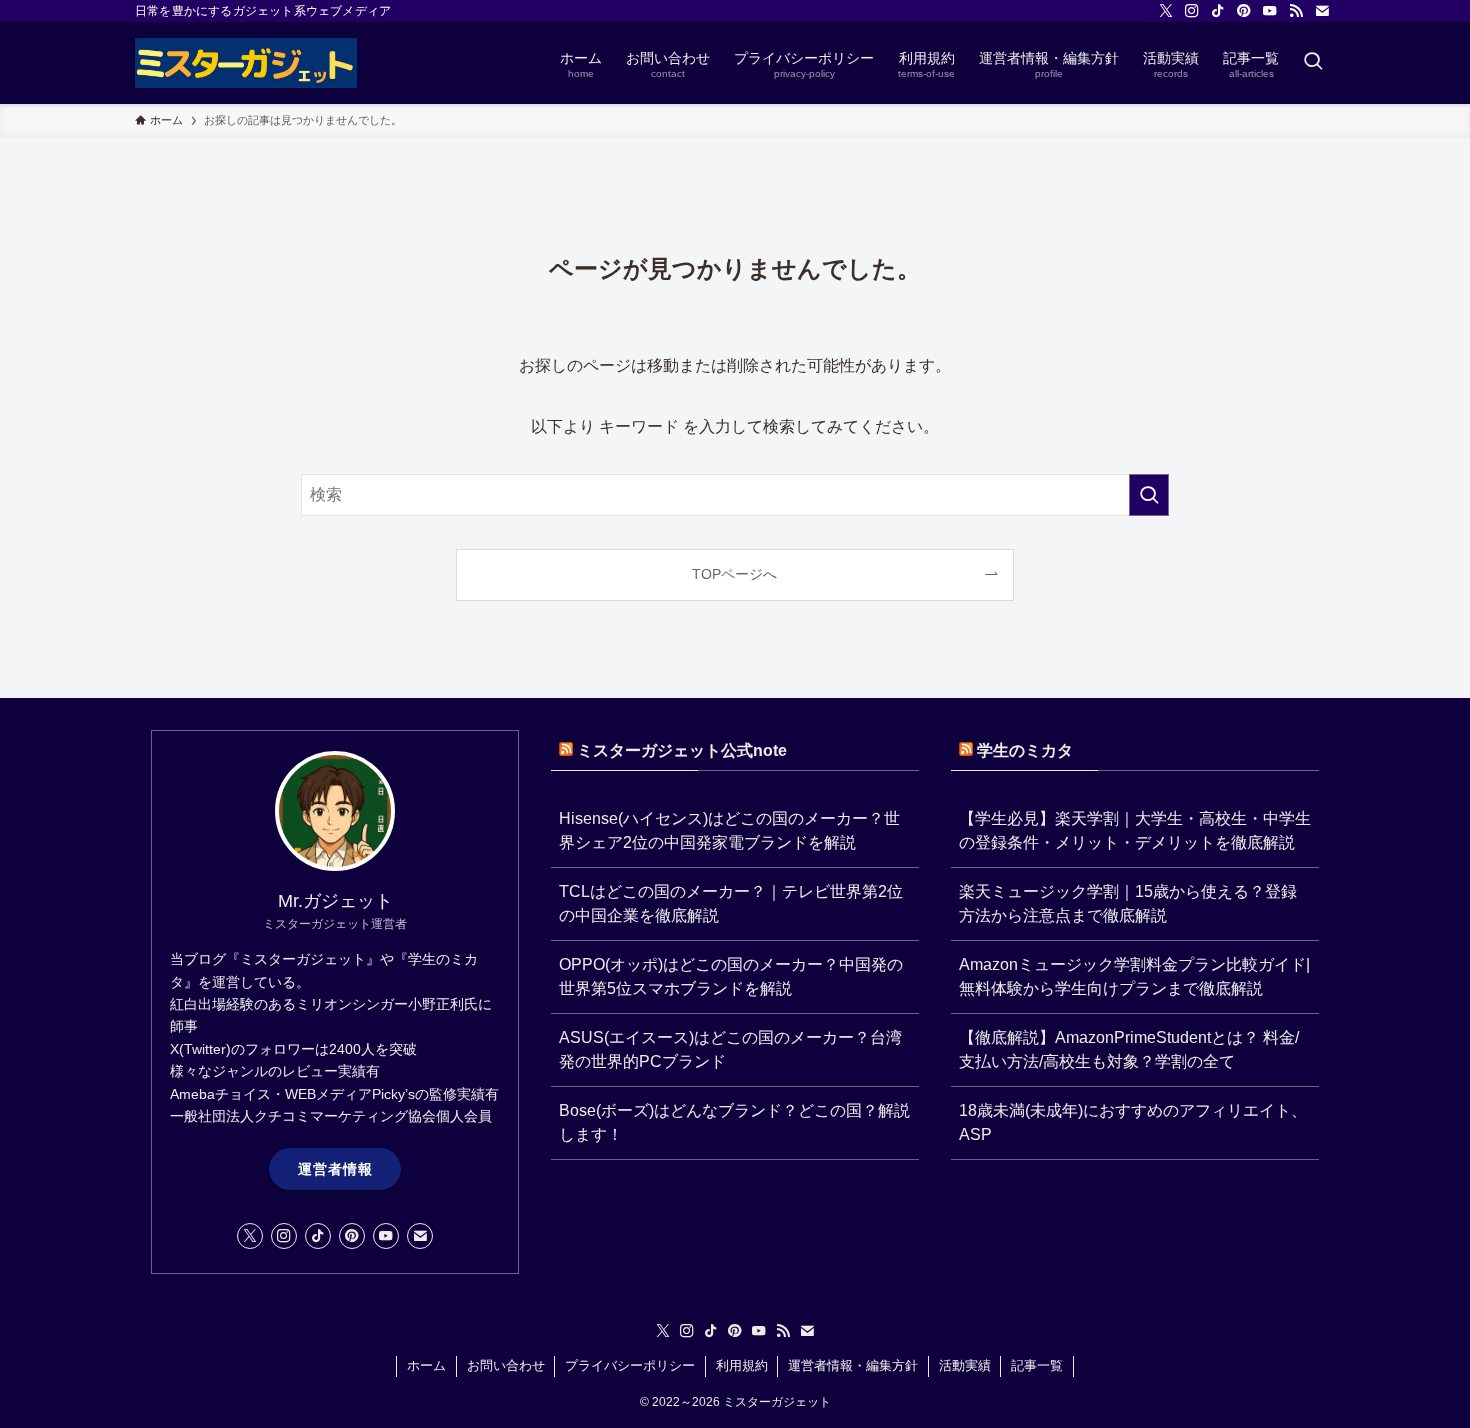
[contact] (1322, 11)
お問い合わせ (506, 1365)
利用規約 (742, 1365)
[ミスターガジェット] (246, 63)
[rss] (1296, 11)
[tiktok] (1218, 11)
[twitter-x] (1166, 11)
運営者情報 (335, 1169)
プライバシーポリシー (630, 1365)
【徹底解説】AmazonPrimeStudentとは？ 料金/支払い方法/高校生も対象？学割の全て (1129, 1049)
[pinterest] (1244, 11)
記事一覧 (1037, 1365)
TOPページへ (734, 574)
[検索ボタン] (1313, 63)
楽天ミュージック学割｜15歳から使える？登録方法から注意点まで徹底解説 (1128, 903)
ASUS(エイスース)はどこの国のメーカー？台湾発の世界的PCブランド (730, 1049)
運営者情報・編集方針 (853, 1365)
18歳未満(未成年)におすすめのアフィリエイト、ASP (1133, 1122)
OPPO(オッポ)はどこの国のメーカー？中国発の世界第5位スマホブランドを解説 (731, 976)
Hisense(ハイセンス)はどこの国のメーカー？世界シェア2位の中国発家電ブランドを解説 (729, 830)
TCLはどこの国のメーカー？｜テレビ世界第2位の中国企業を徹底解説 (731, 903)
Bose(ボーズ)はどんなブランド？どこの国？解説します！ (734, 1122)
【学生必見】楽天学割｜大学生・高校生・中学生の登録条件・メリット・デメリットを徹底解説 (1135, 830)
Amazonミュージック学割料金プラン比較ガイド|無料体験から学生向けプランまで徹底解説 (1134, 976)
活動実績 (965, 1365)
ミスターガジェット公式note (682, 750)
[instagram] (1192, 11)
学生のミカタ (1025, 750)
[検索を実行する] (1149, 495)
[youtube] (1270, 11)
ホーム (426, 1365)
